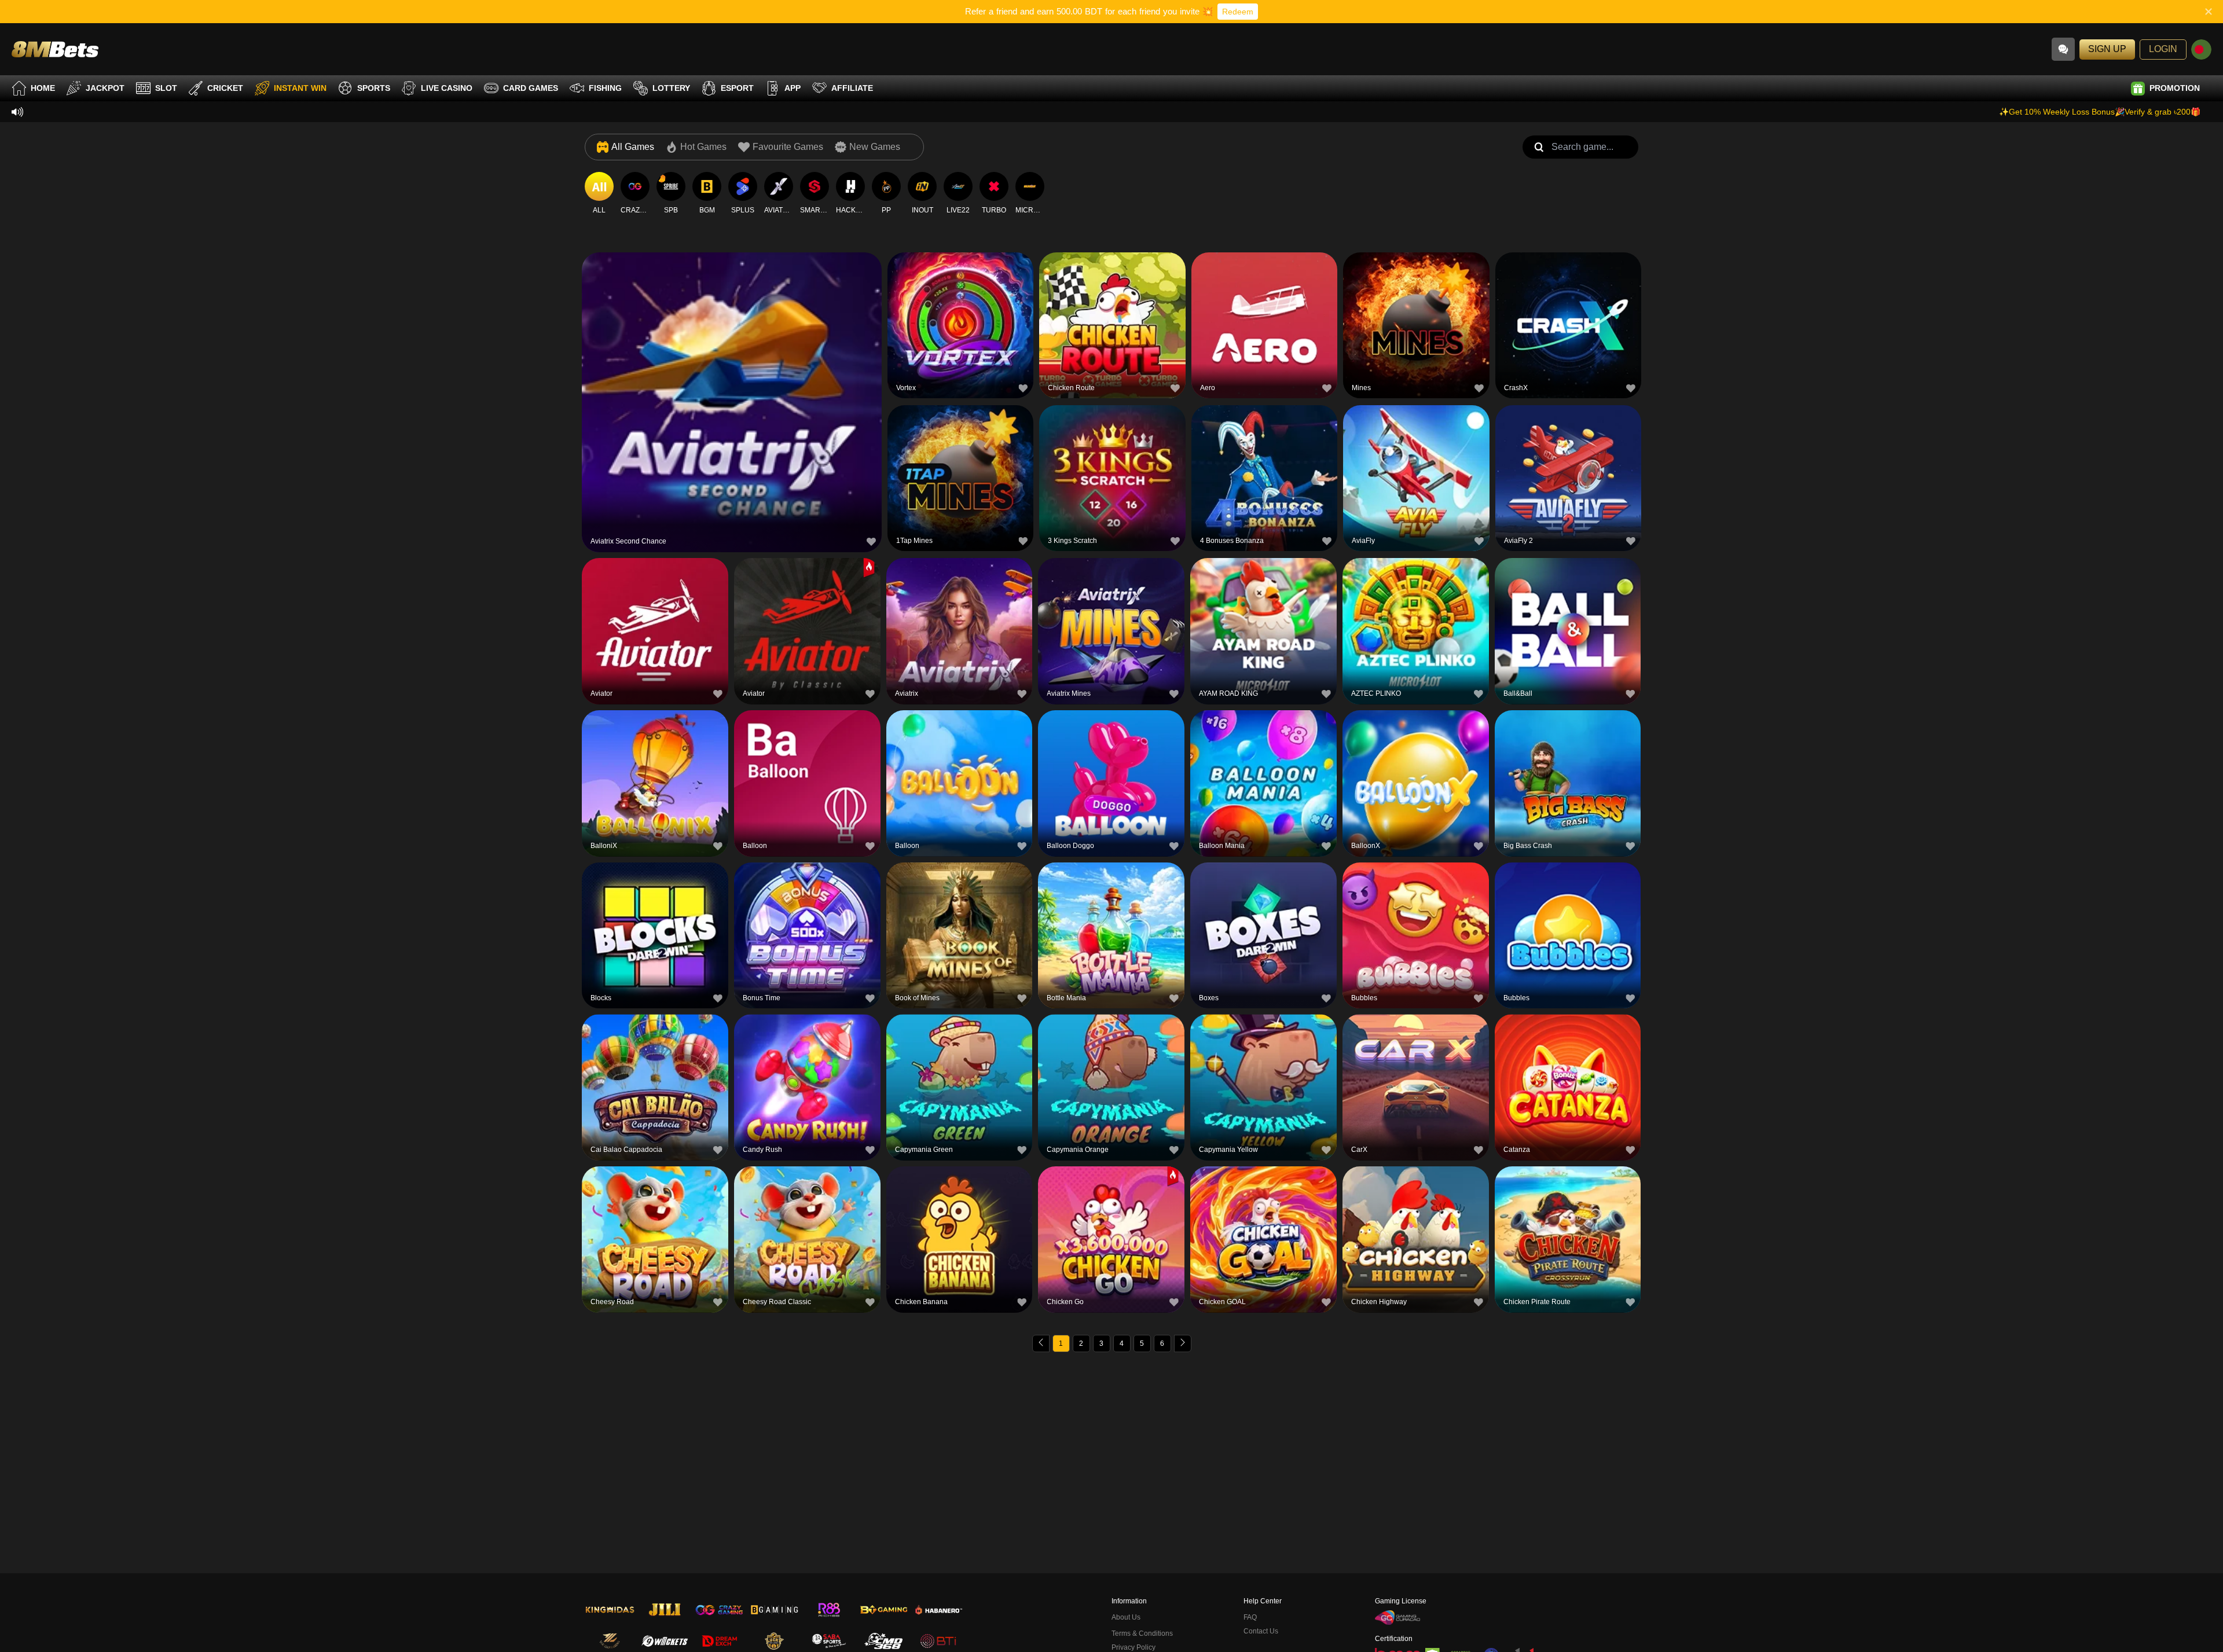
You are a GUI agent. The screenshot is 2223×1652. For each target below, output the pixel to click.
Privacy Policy (1133, 1647)
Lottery (671, 88)
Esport (737, 88)
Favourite (732, 374)
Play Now (732, 400)
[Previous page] (1041, 1343)
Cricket (225, 88)
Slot (166, 88)
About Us (1126, 1617)
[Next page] (1183, 1343)
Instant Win (300, 88)
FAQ (1250, 1617)
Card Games (531, 88)
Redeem (1238, 12)
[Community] (2063, 49)
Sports (374, 88)
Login (2163, 49)
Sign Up (2107, 49)
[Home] (55, 49)
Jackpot (105, 88)
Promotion (2175, 88)
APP (793, 88)
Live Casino (447, 88)
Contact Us (1261, 1631)
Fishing (605, 88)
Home (43, 88)
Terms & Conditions (1142, 1633)
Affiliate (852, 88)
